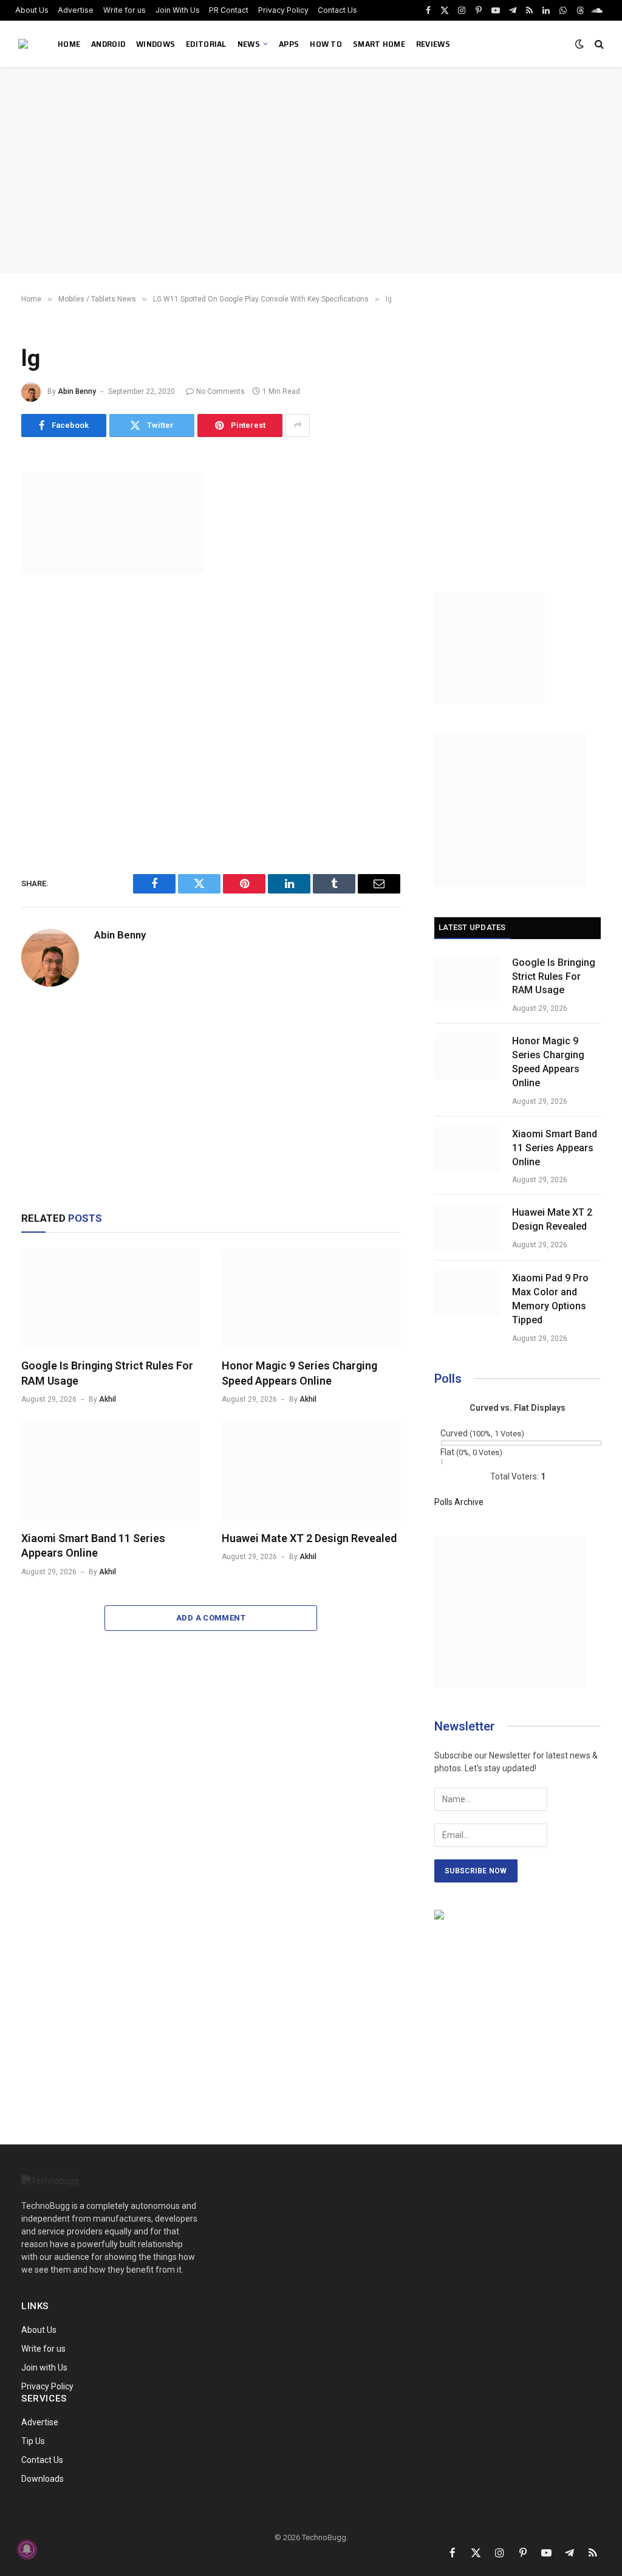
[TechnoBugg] (25, 44)
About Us (32, 10)
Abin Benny (77, 391)
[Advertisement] (311, 170)
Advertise (76, 10)
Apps (289, 44)
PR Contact (229, 10)
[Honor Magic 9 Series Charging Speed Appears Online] (311, 1299)
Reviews (433, 44)
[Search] (598, 44)
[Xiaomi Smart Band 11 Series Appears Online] (111, 1471)
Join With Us (178, 10)
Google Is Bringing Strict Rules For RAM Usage (107, 1373)
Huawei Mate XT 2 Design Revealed (309, 1538)
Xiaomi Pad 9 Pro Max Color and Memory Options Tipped (550, 1299)
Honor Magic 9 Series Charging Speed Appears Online (299, 1373)
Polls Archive (459, 1502)
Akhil (108, 1399)
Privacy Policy (283, 10)
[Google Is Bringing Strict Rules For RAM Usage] (111, 1299)
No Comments (220, 391)
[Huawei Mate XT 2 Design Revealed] (311, 1471)
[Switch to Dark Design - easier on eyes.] (579, 44)
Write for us (125, 10)
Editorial (206, 44)
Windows (155, 44)
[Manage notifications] (27, 2549)
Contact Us (337, 10)
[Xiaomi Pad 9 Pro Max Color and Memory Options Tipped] (468, 1293)
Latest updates (472, 927)
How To (326, 44)
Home (69, 44)
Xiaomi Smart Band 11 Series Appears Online (93, 1545)
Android (108, 44)
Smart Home (379, 44)
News (249, 44)
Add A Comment (211, 1618)
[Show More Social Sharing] (298, 425)
